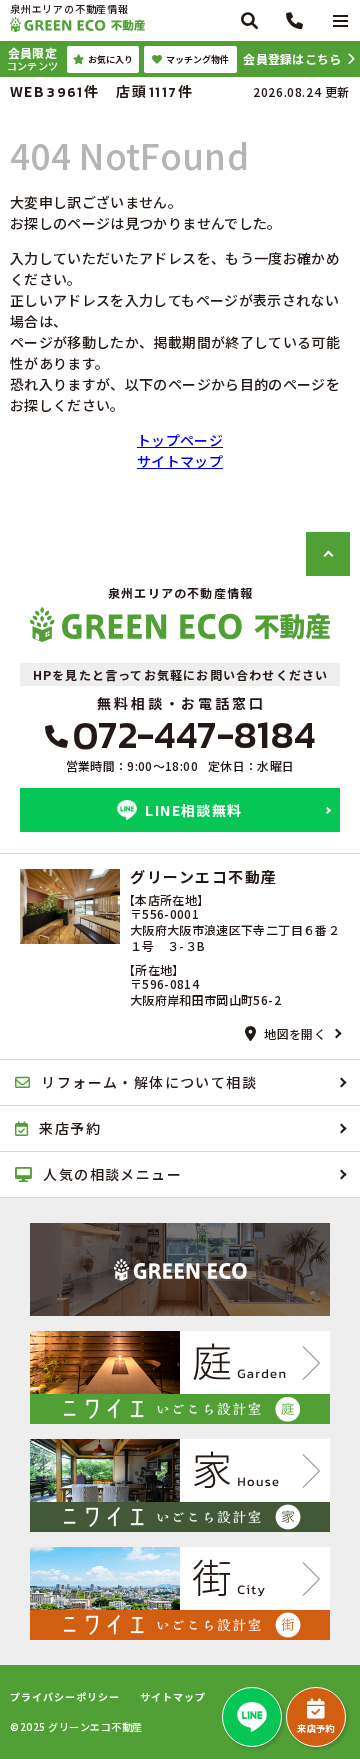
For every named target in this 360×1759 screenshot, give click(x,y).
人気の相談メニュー (112, 1174)
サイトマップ (180, 461)
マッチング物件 (197, 59)
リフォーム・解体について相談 (149, 1082)
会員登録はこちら (292, 58)
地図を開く (295, 1033)
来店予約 (315, 1728)
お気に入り (110, 59)
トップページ (180, 440)
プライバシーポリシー (65, 1697)
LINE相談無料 (193, 810)
